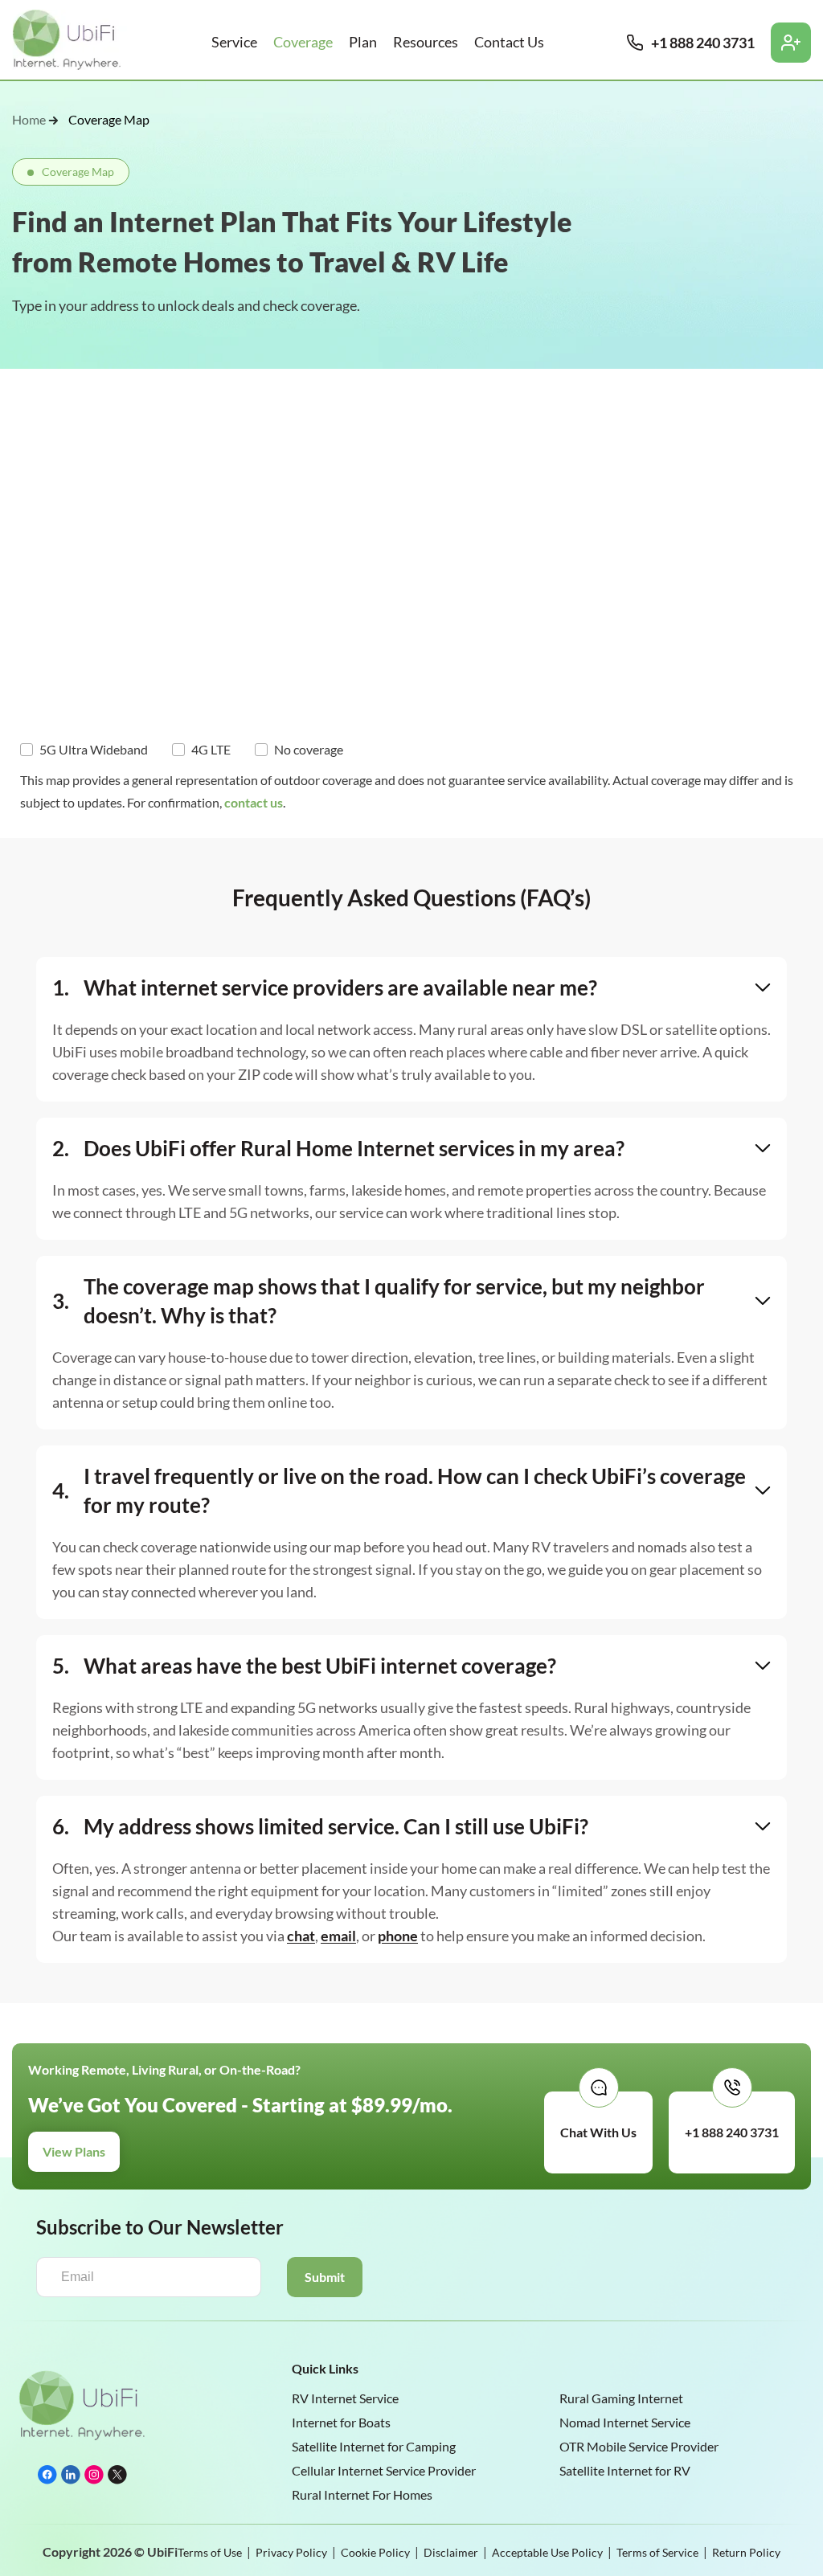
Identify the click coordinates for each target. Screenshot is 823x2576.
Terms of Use (210, 2552)
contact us (254, 802)
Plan (363, 42)
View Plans (74, 2151)
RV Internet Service (345, 2398)
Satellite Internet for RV (625, 2470)
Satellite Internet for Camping (374, 2446)
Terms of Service (657, 2552)
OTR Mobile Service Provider (639, 2446)
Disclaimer (451, 2552)
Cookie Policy (375, 2552)
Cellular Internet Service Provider (384, 2470)
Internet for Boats (341, 2422)
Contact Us (509, 42)
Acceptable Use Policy (547, 2552)
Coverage (303, 42)
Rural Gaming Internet (621, 2398)
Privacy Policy (291, 2552)
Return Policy (746, 2552)
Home (29, 120)
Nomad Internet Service (625, 2422)
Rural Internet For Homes (362, 2494)
